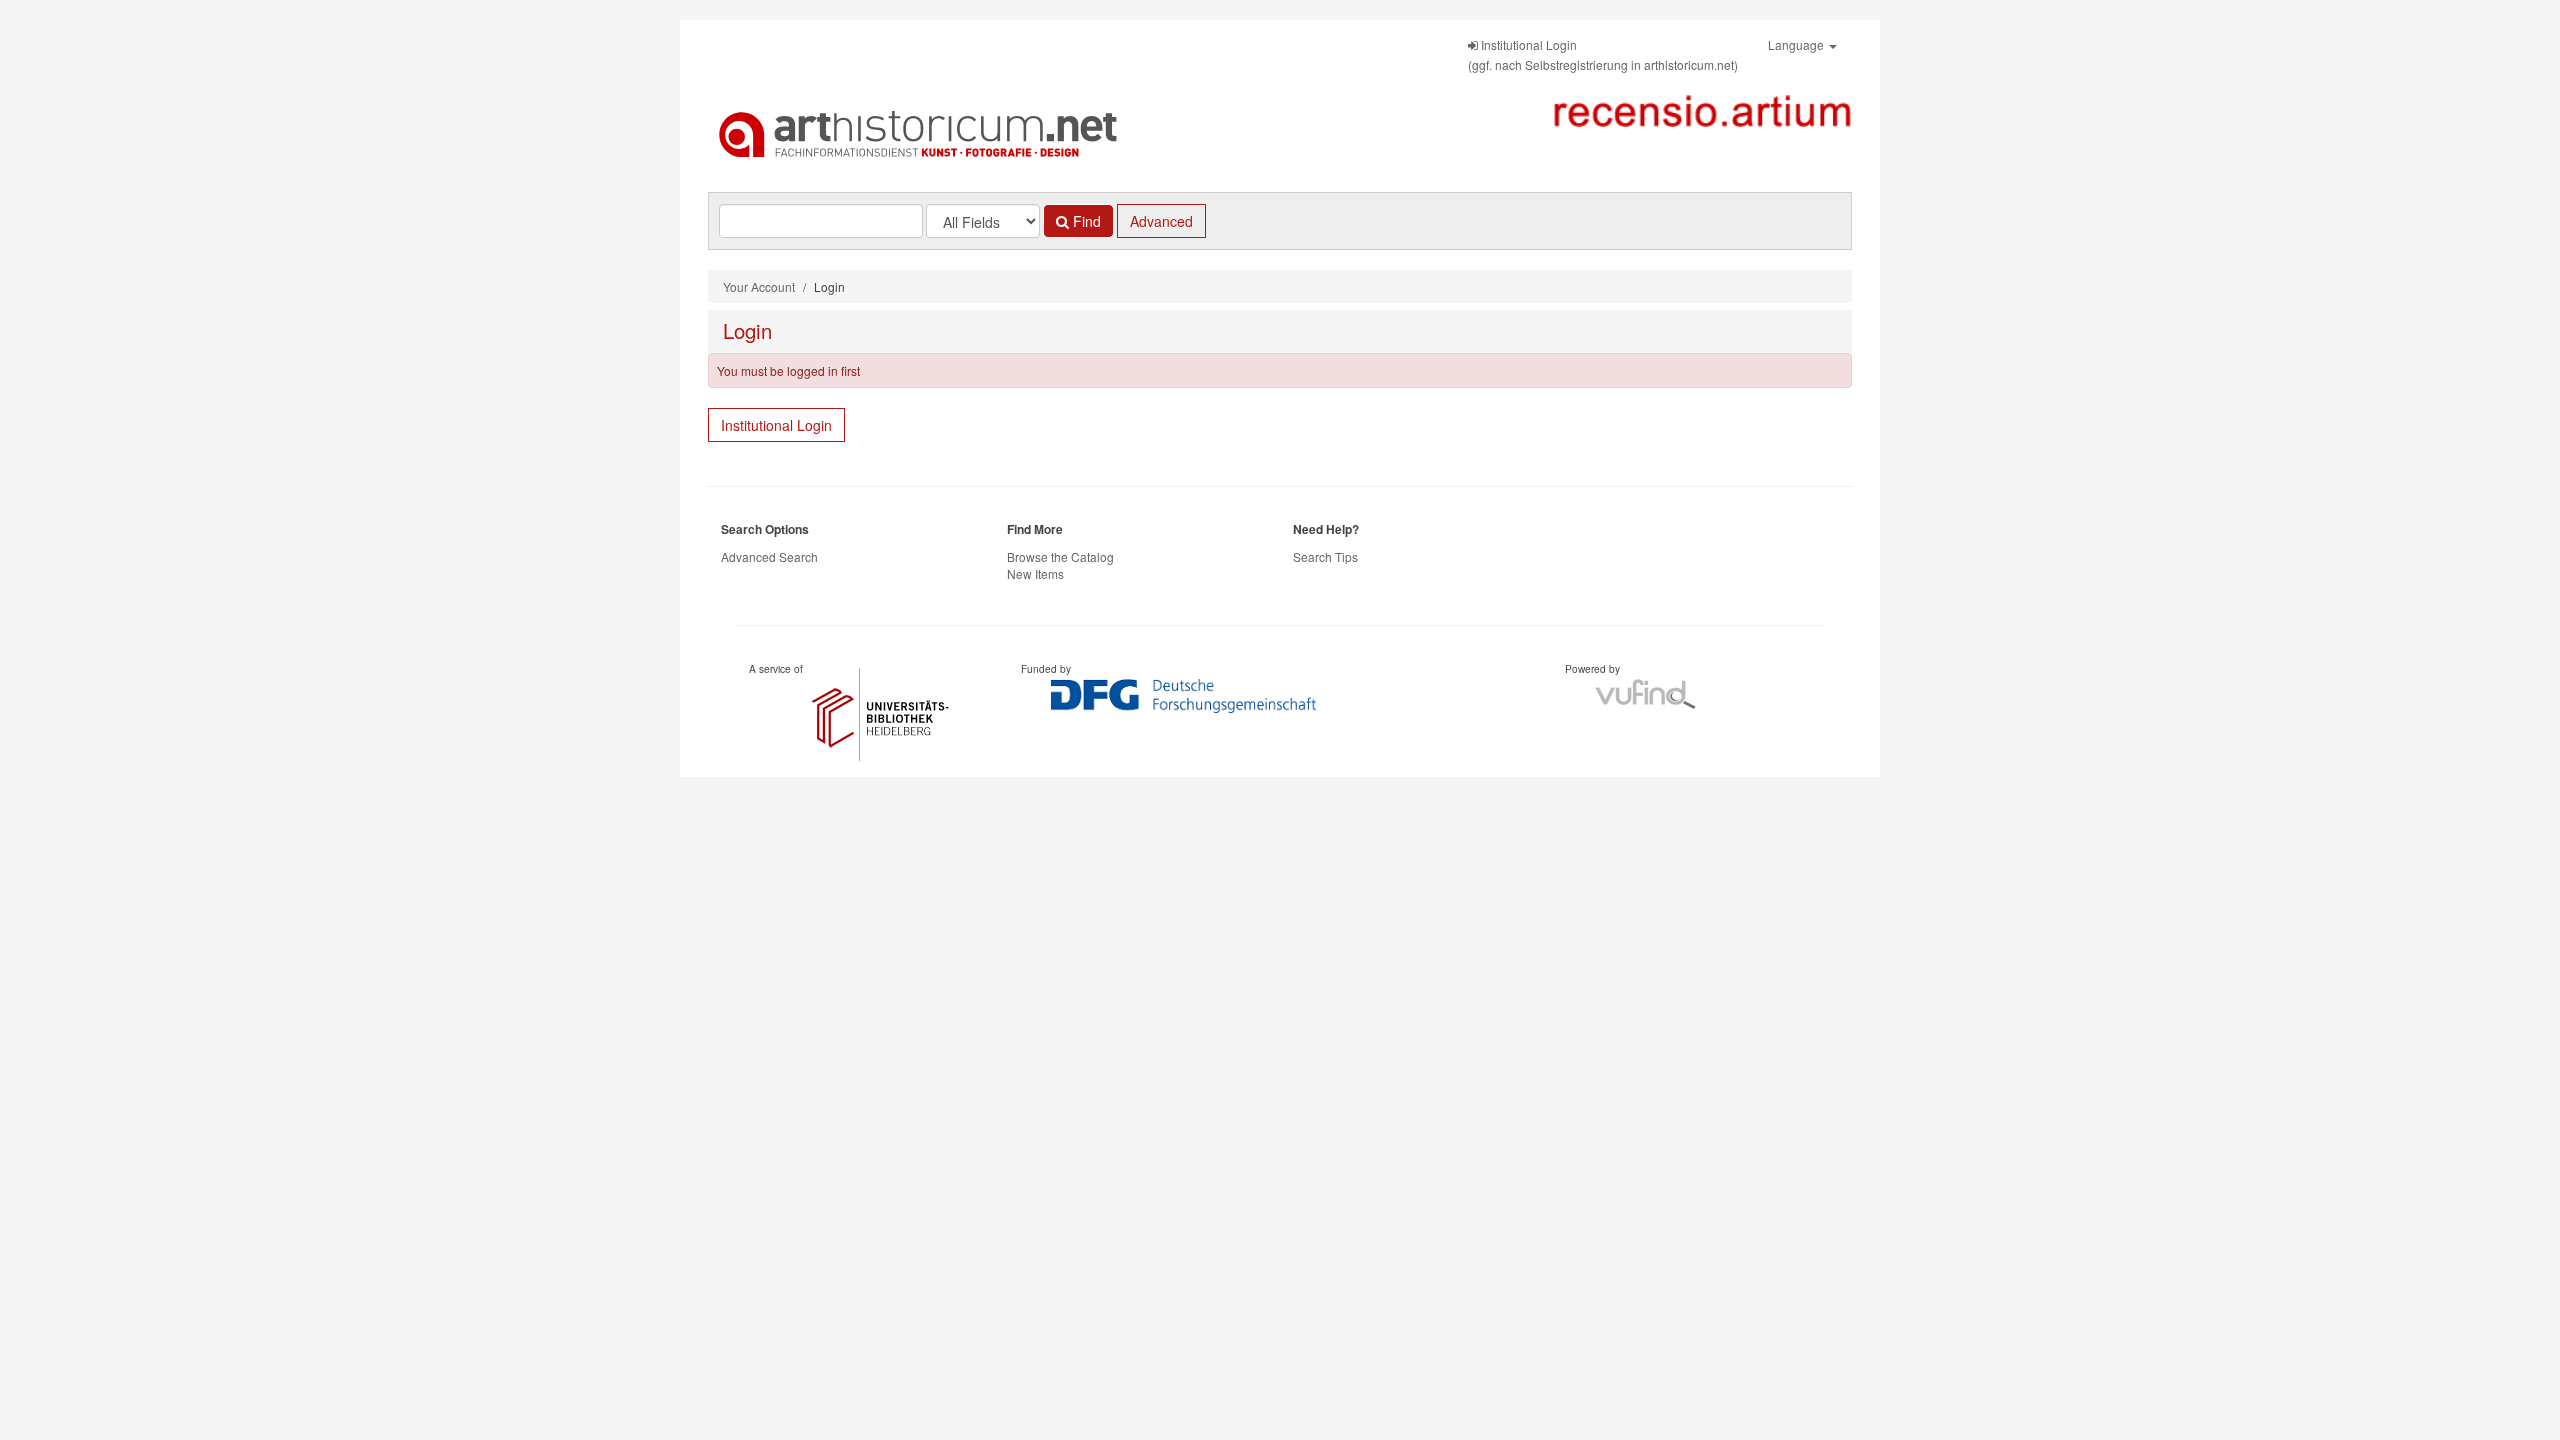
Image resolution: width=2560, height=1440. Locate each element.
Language (1797, 44)
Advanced (1161, 221)
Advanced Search (769, 556)
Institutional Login (776, 425)
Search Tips (1325, 556)
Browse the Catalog (1060, 556)
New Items (1035, 573)
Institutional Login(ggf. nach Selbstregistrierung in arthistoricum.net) (1603, 54)
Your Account (759, 286)
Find (1085, 221)
